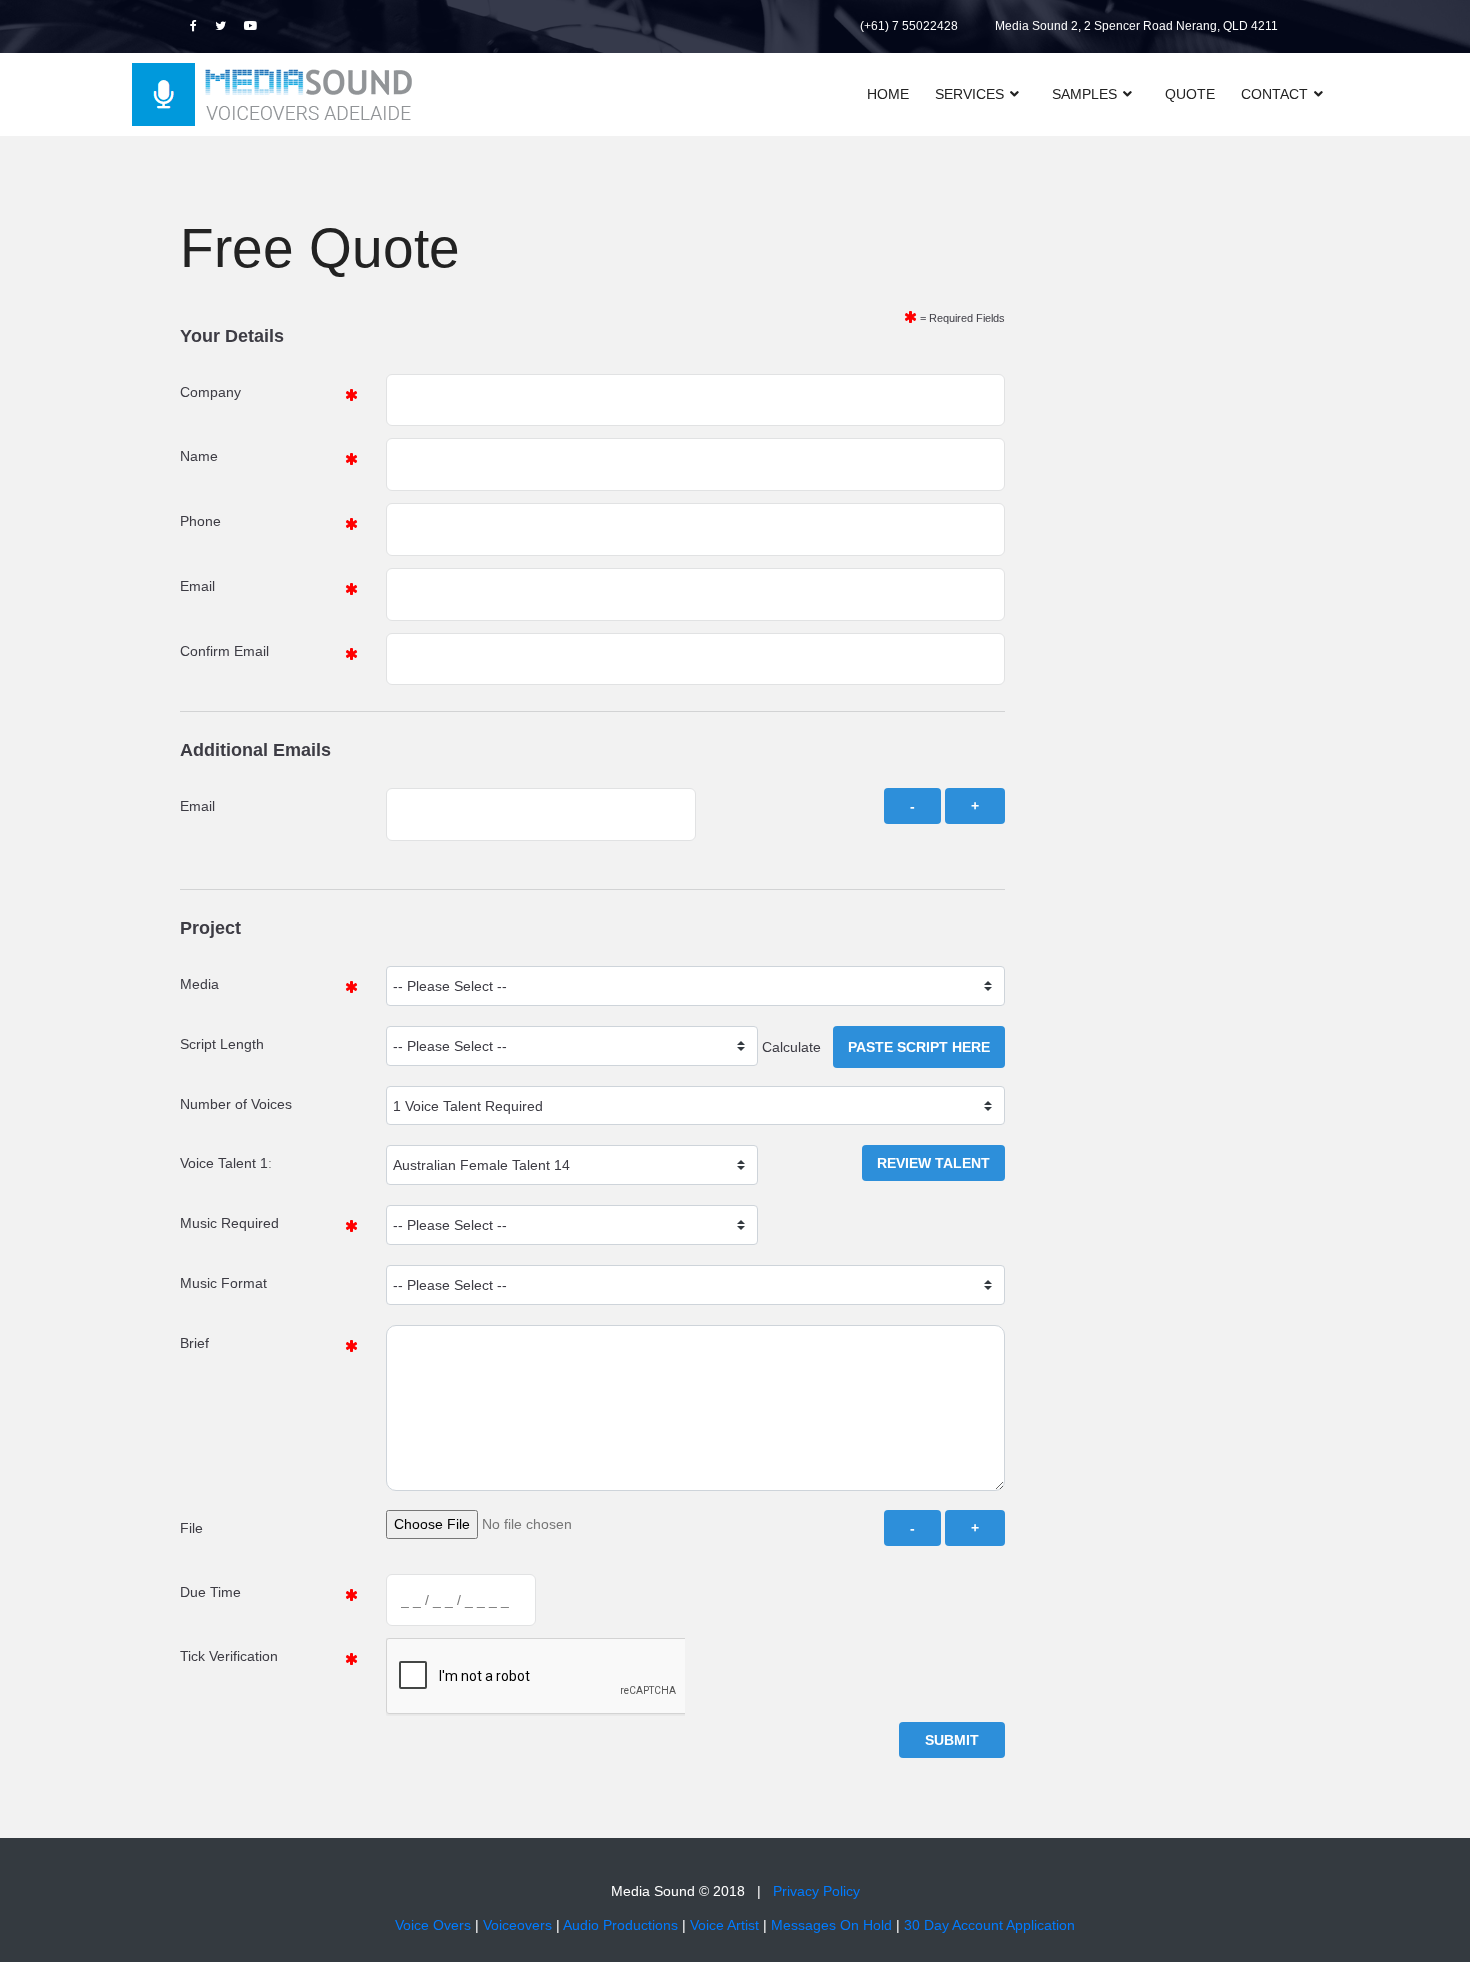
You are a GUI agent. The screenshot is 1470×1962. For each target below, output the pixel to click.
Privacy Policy (816, 1891)
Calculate (797, 1047)
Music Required (229, 1223)
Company (210, 392)
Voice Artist (724, 1925)
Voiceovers (517, 1925)
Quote (1190, 94)
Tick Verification (229, 1656)
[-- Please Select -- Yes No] (571, 1225)
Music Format (223, 1283)
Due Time (210, 1592)
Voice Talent (218, 1163)
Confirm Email (224, 651)
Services (969, 94)
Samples (1084, 94)
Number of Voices (236, 1104)
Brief (194, 1343)
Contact (1274, 94)
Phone (200, 521)
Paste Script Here (919, 1047)
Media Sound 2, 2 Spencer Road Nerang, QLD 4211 (1136, 26)
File (191, 1528)
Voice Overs (433, 1925)
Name (199, 456)
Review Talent (933, 1163)
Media (199, 984)
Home (888, 94)
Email (197, 586)
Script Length (222, 1044)
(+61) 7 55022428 (909, 26)
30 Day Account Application (989, 1925)
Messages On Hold (831, 1925)
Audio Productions (620, 1925)
